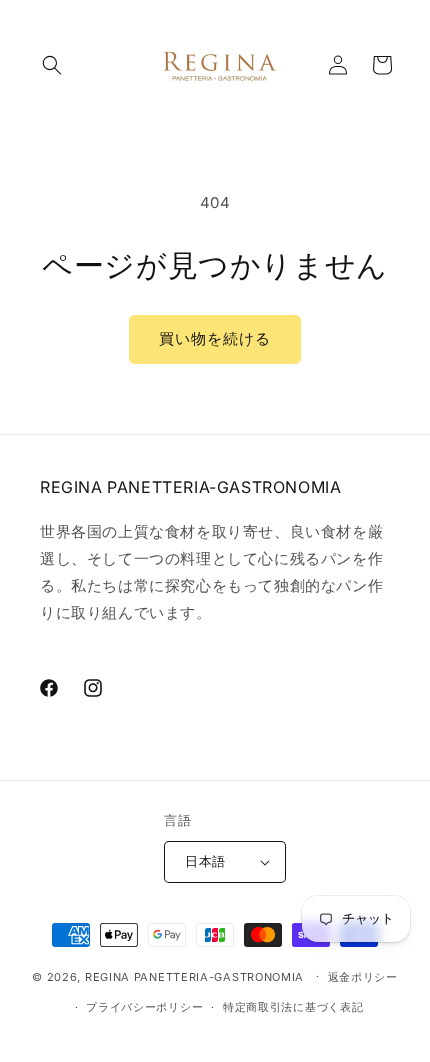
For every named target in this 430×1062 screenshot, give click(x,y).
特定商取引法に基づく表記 (293, 1007)
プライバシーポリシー (144, 1007)
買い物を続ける (215, 338)
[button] (52, 65)
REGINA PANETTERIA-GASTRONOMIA (194, 976)
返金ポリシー (363, 977)
